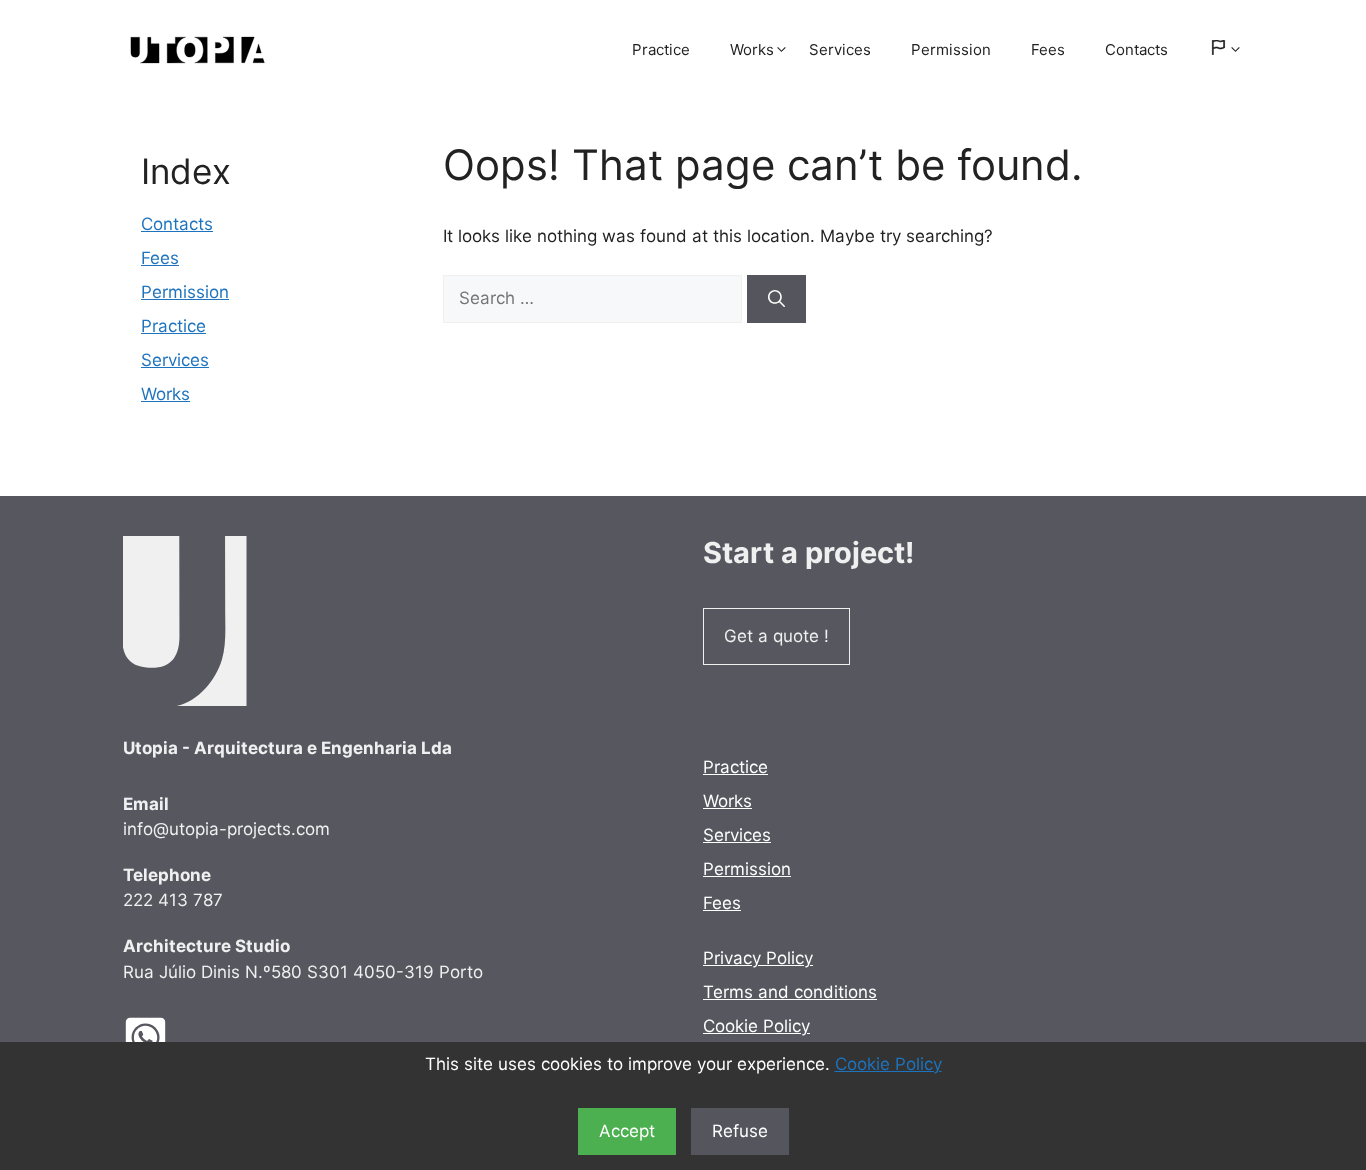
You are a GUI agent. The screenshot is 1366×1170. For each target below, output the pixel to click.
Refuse (740, 1131)
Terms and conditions (790, 992)
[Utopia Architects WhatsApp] (160, 1037)
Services (840, 49)
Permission (951, 49)
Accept (627, 1131)
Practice (661, 49)
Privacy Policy (758, 958)
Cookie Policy (888, 1064)
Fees (1048, 49)
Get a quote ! (776, 636)
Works (752, 49)
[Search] (776, 299)
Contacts (1136, 49)
